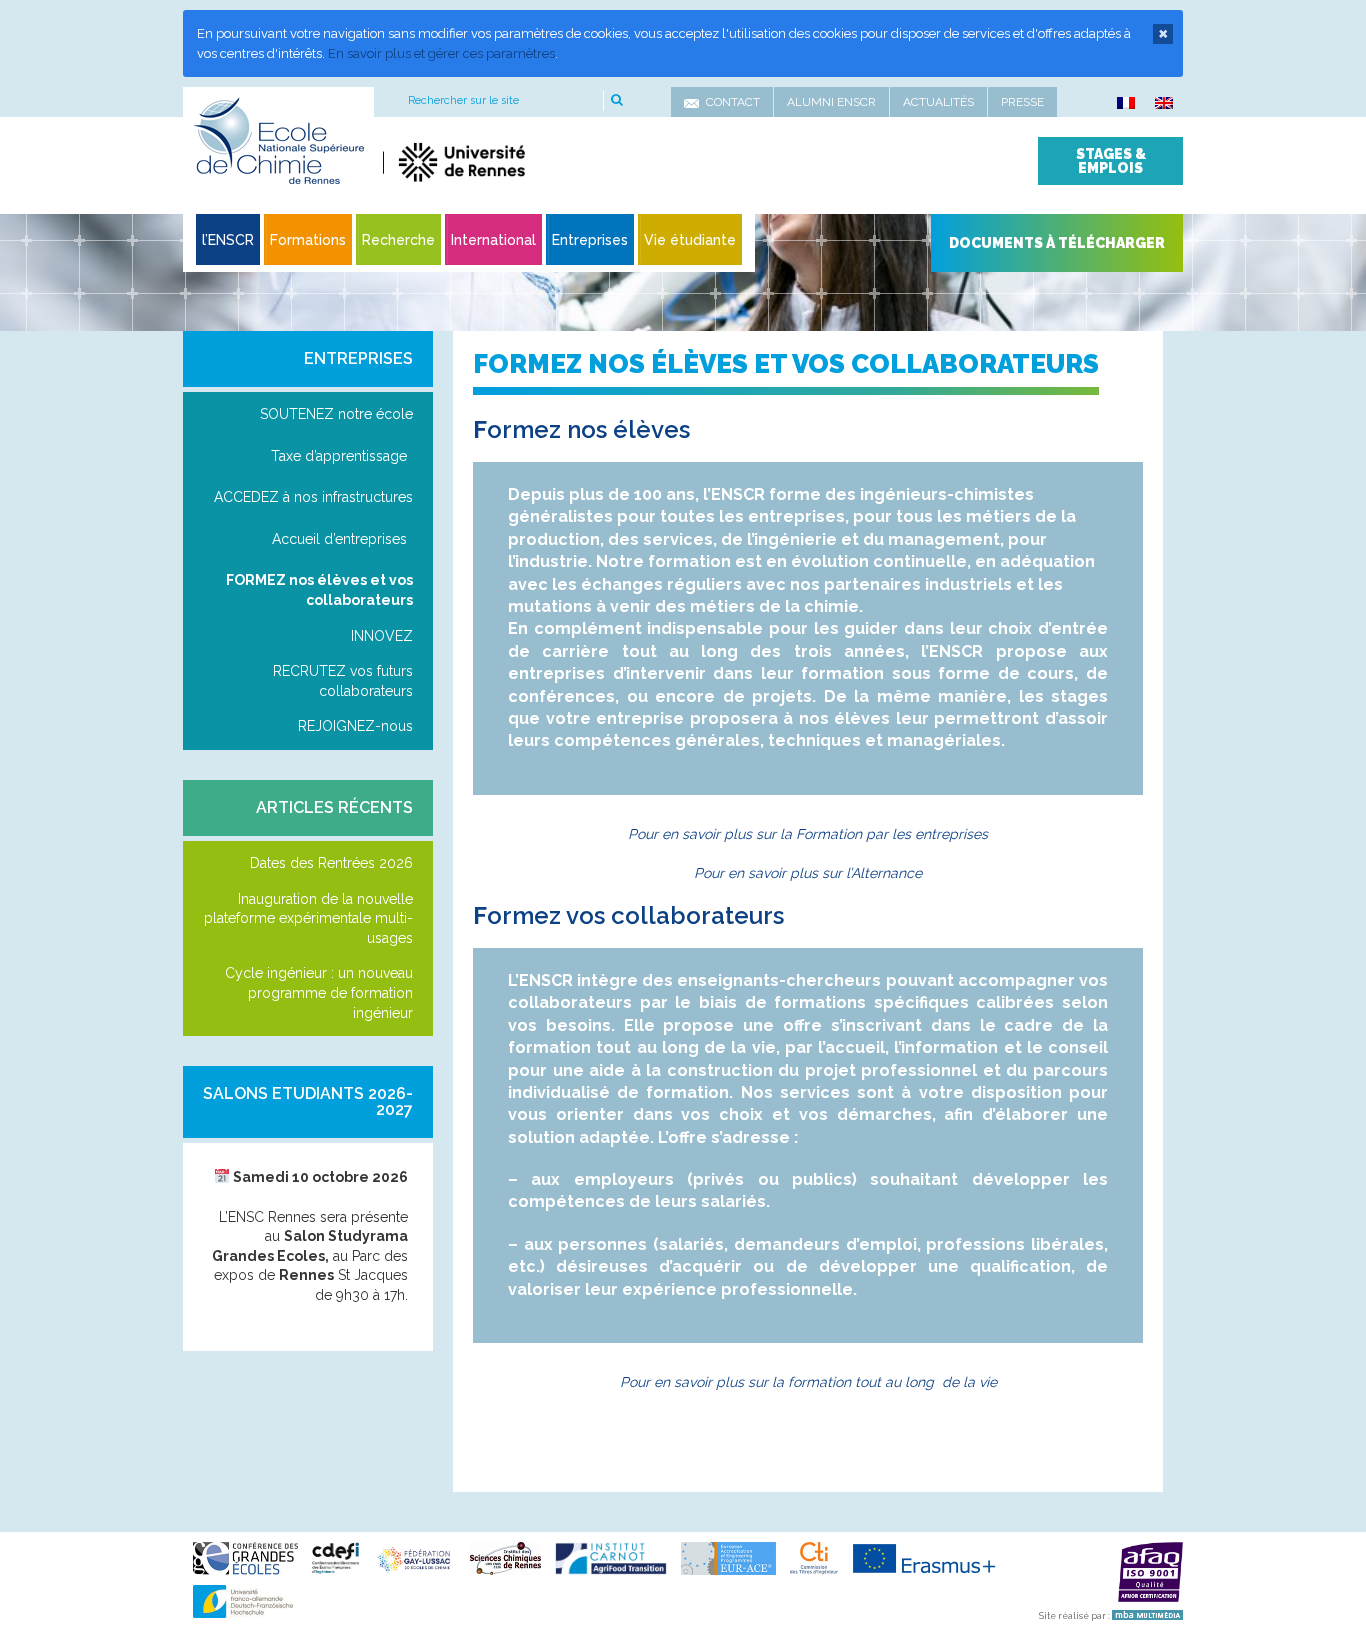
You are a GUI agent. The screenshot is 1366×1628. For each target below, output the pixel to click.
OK (615, 101)
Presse (1022, 102)
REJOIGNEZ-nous (355, 726)
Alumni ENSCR (831, 102)
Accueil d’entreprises (339, 539)
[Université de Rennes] (570, 162)
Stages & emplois (1111, 161)
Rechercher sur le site (463, 100)
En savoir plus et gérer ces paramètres (441, 53)
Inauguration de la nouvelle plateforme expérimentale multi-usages (308, 918)
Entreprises (358, 358)
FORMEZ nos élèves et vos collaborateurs (319, 590)
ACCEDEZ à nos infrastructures (313, 497)
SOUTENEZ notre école (336, 414)
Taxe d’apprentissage (339, 456)
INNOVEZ (382, 636)
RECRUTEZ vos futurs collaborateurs (343, 681)
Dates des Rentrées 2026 (331, 863)
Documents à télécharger (1057, 243)
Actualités (938, 102)
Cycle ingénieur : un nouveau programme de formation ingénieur (319, 992)
